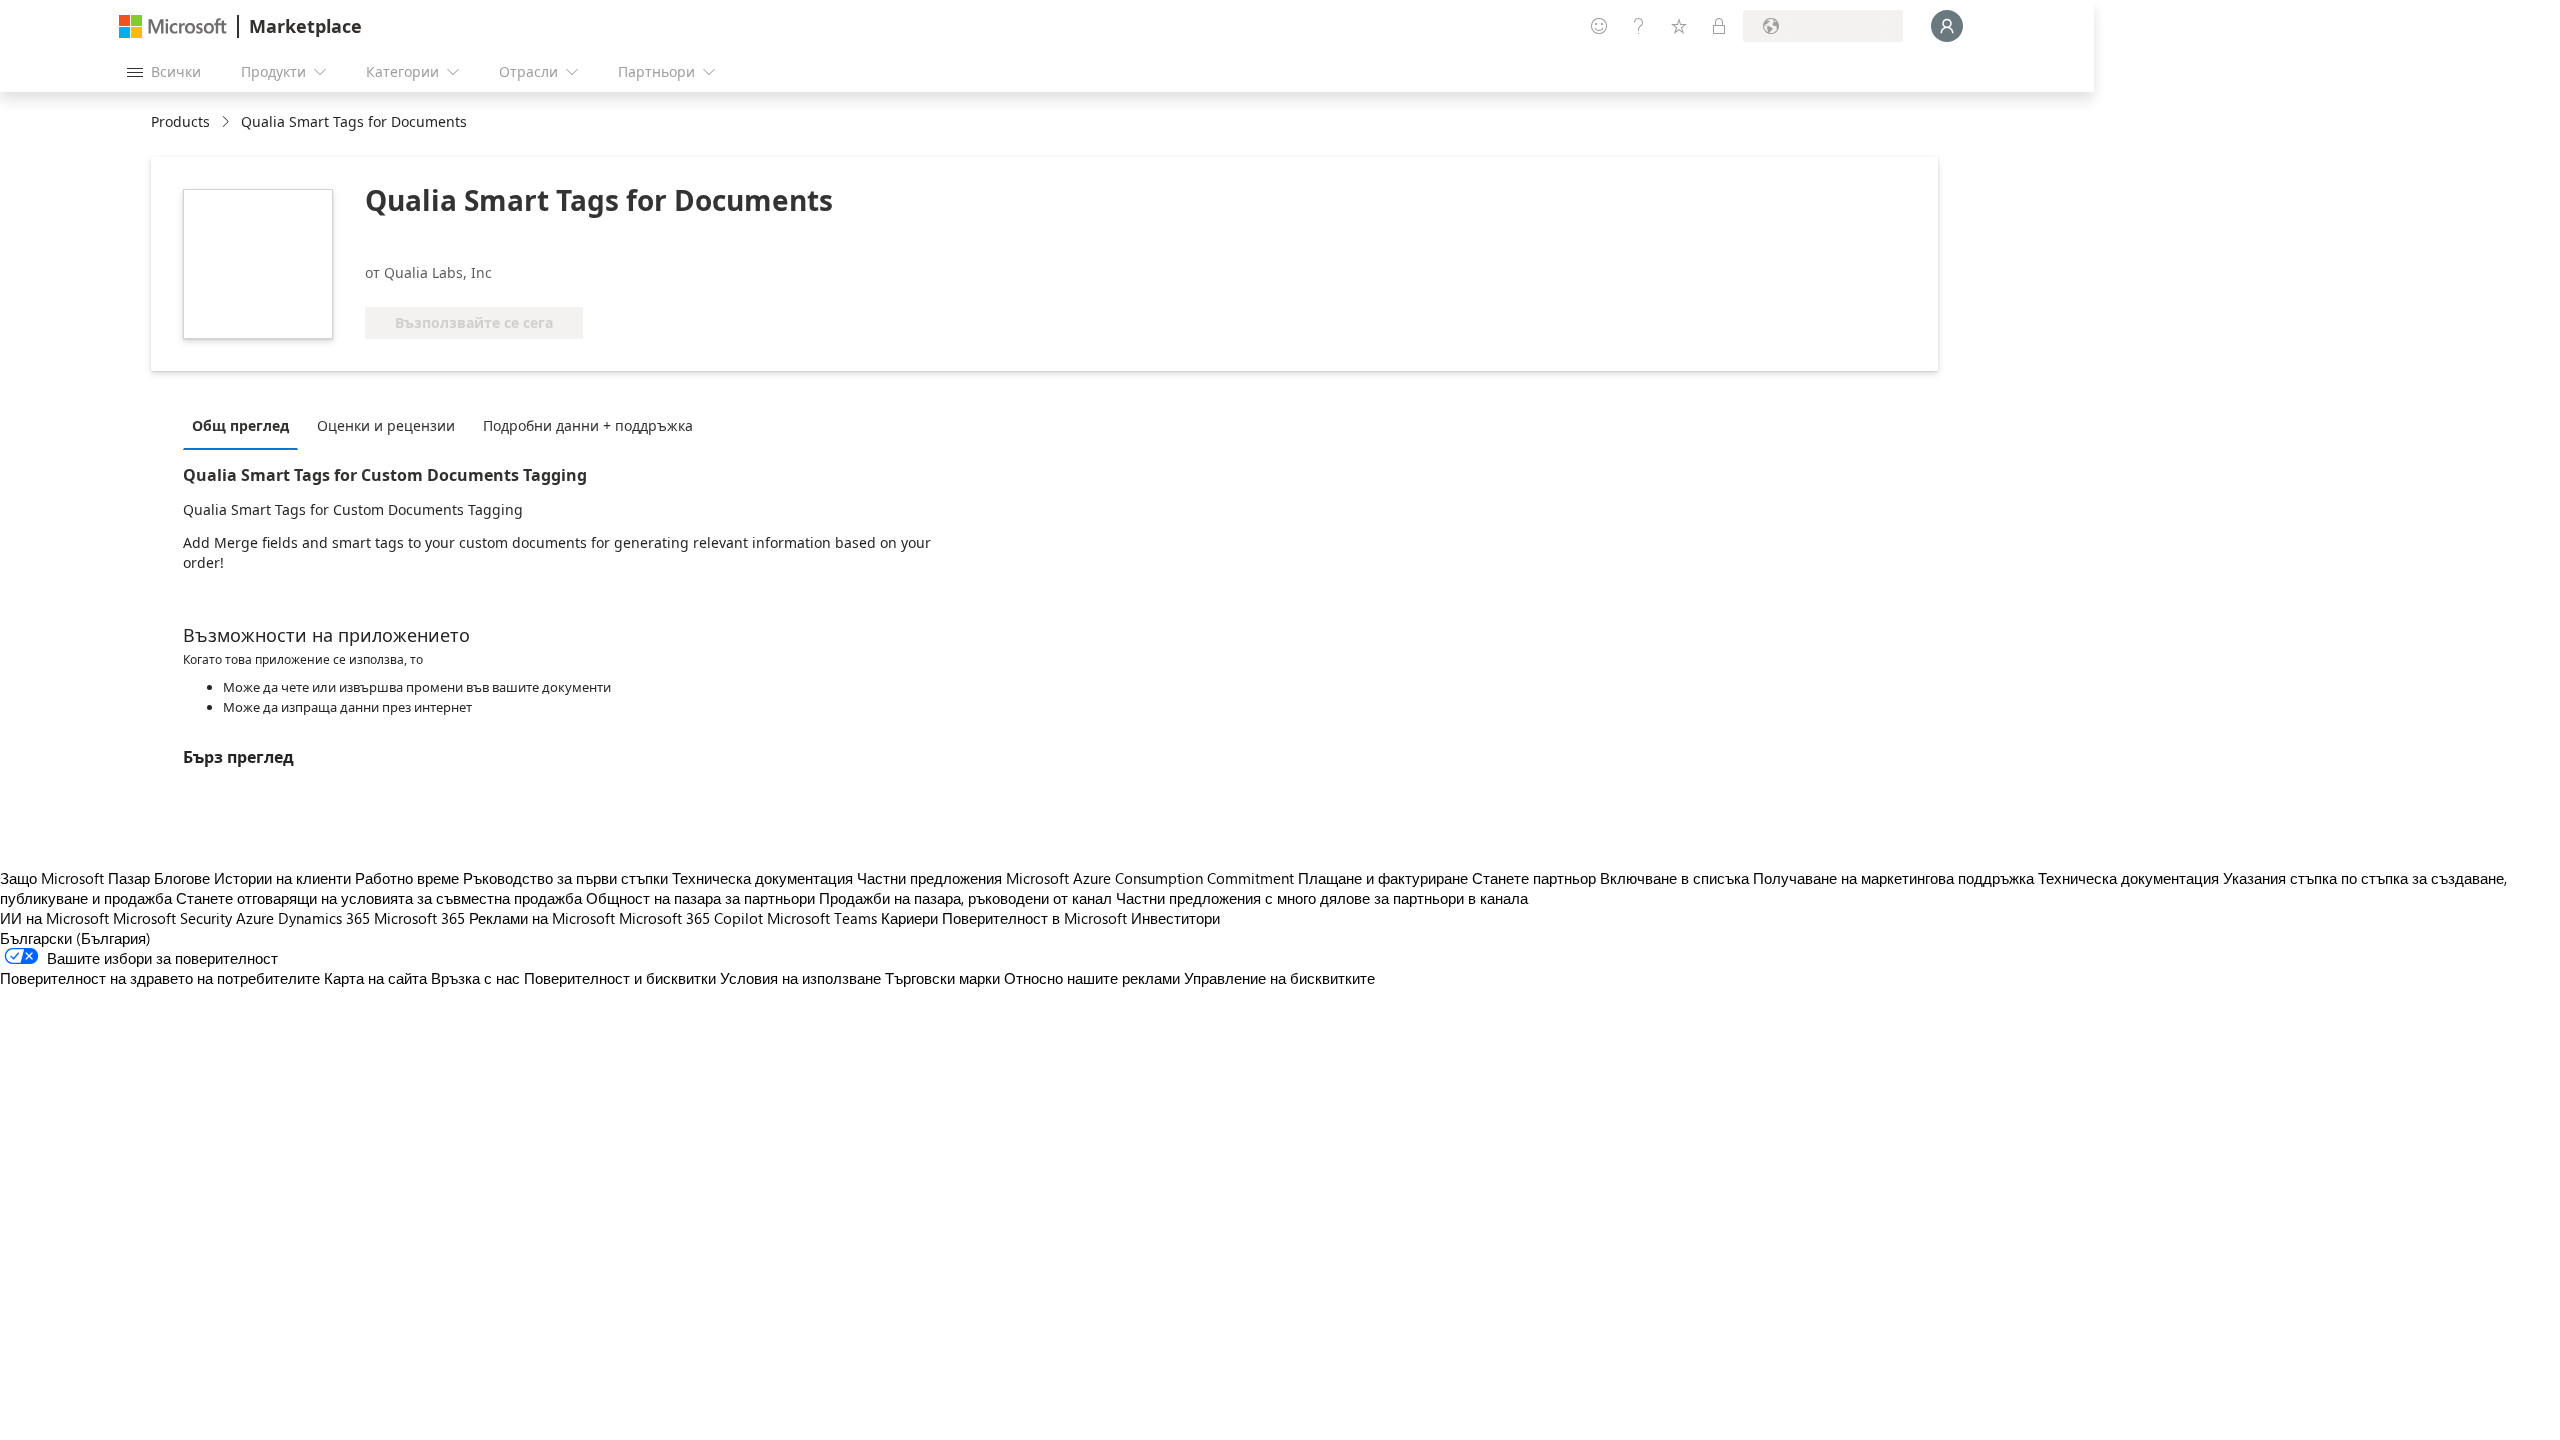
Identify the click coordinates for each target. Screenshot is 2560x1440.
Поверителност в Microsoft (1034, 918)
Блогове (182, 878)
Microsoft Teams (822, 918)
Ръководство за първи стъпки (565, 878)
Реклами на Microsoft (542, 918)
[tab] (245, 425)
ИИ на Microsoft (54, 918)
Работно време (407, 878)
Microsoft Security (172, 918)
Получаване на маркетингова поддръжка (1893, 878)
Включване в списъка (1674, 878)
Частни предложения (929, 878)
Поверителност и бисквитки (620, 978)
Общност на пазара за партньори (700, 898)
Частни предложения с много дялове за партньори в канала (1322, 898)
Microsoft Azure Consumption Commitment (1152, 878)
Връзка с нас (475, 978)
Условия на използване (800, 978)
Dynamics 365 (324, 918)
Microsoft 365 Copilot (691, 918)
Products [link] (180, 121)
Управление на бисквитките (1279, 978)
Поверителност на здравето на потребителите (160, 978)
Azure (255, 918)
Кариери (909, 918)
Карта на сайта (375, 978)
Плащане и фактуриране (1383, 878)
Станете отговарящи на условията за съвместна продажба (379, 898)
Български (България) (75, 938)
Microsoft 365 (419, 918)
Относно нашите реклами (1092, 978)
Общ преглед (240, 425)
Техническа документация (762, 878)
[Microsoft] (173, 26)
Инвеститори (1175, 918)
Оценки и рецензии (386, 425)
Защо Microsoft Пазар (75, 878)
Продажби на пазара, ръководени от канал (965, 898)
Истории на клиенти (282, 878)
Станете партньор (1534, 878)
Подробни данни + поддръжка (588, 425)
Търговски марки (942, 978)
